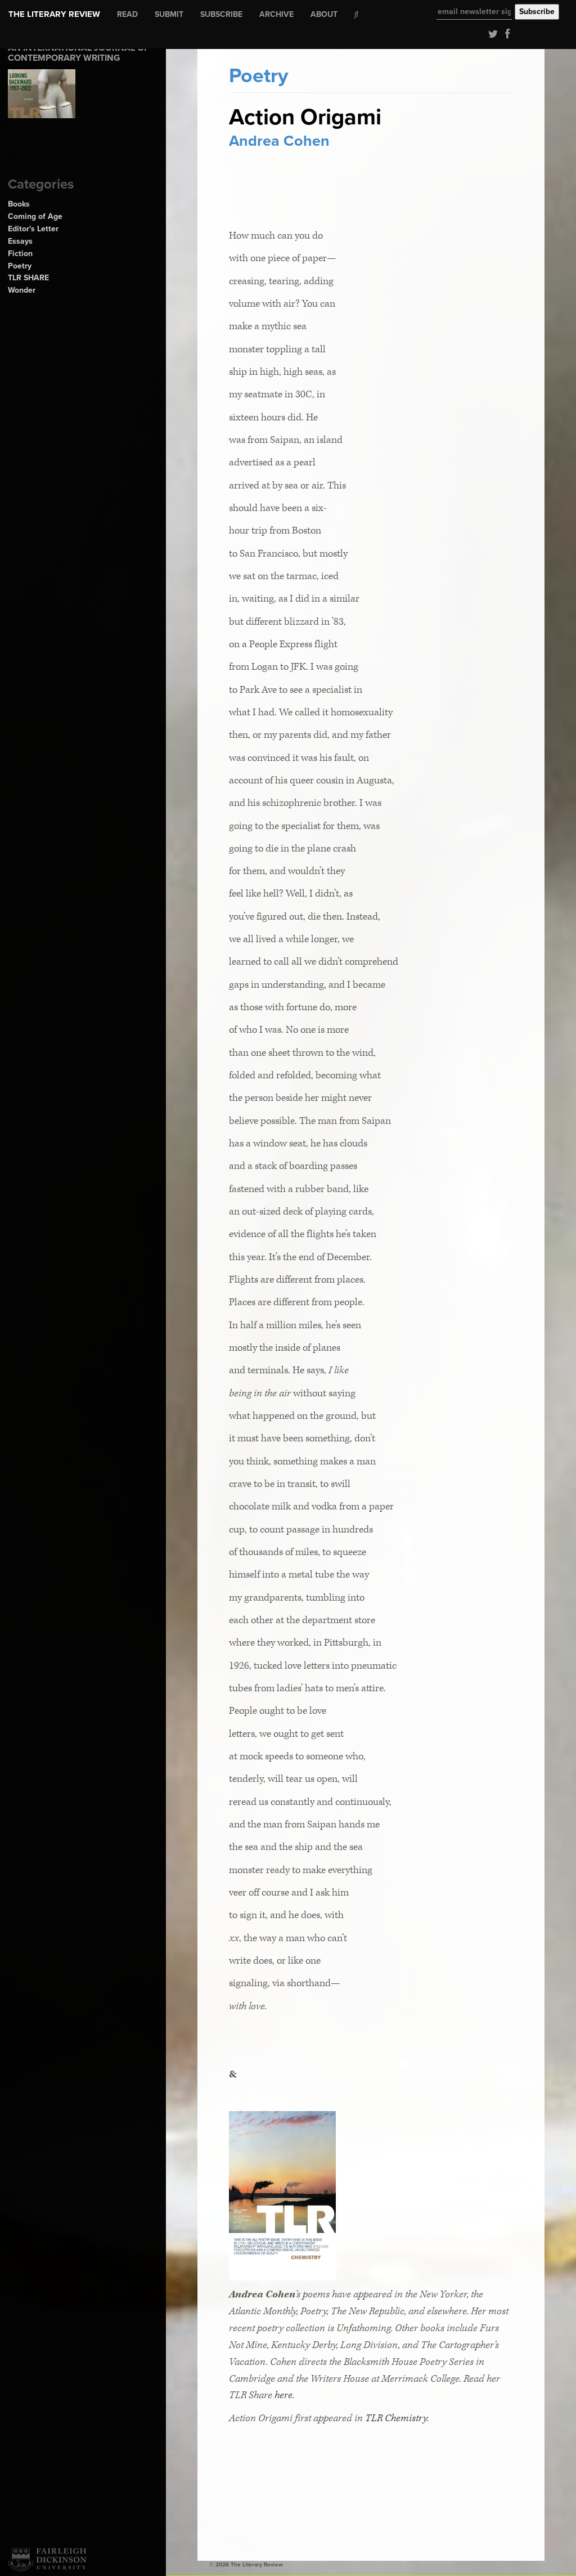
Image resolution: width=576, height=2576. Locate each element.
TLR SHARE (28, 278)
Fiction (20, 254)
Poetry (20, 266)
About (324, 14)
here (283, 2395)
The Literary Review (54, 14)
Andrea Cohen (279, 141)
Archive (276, 14)
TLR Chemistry (396, 2418)
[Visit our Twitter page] (491, 33)
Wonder (22, 290)
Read (127, 14)
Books (19, 204)
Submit (169, 14)
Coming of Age (35, 216)
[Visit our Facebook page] (505, 33)
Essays (20, 241)
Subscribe (221, 14)
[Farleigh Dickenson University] (47, 2560)
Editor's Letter (33, 229)
